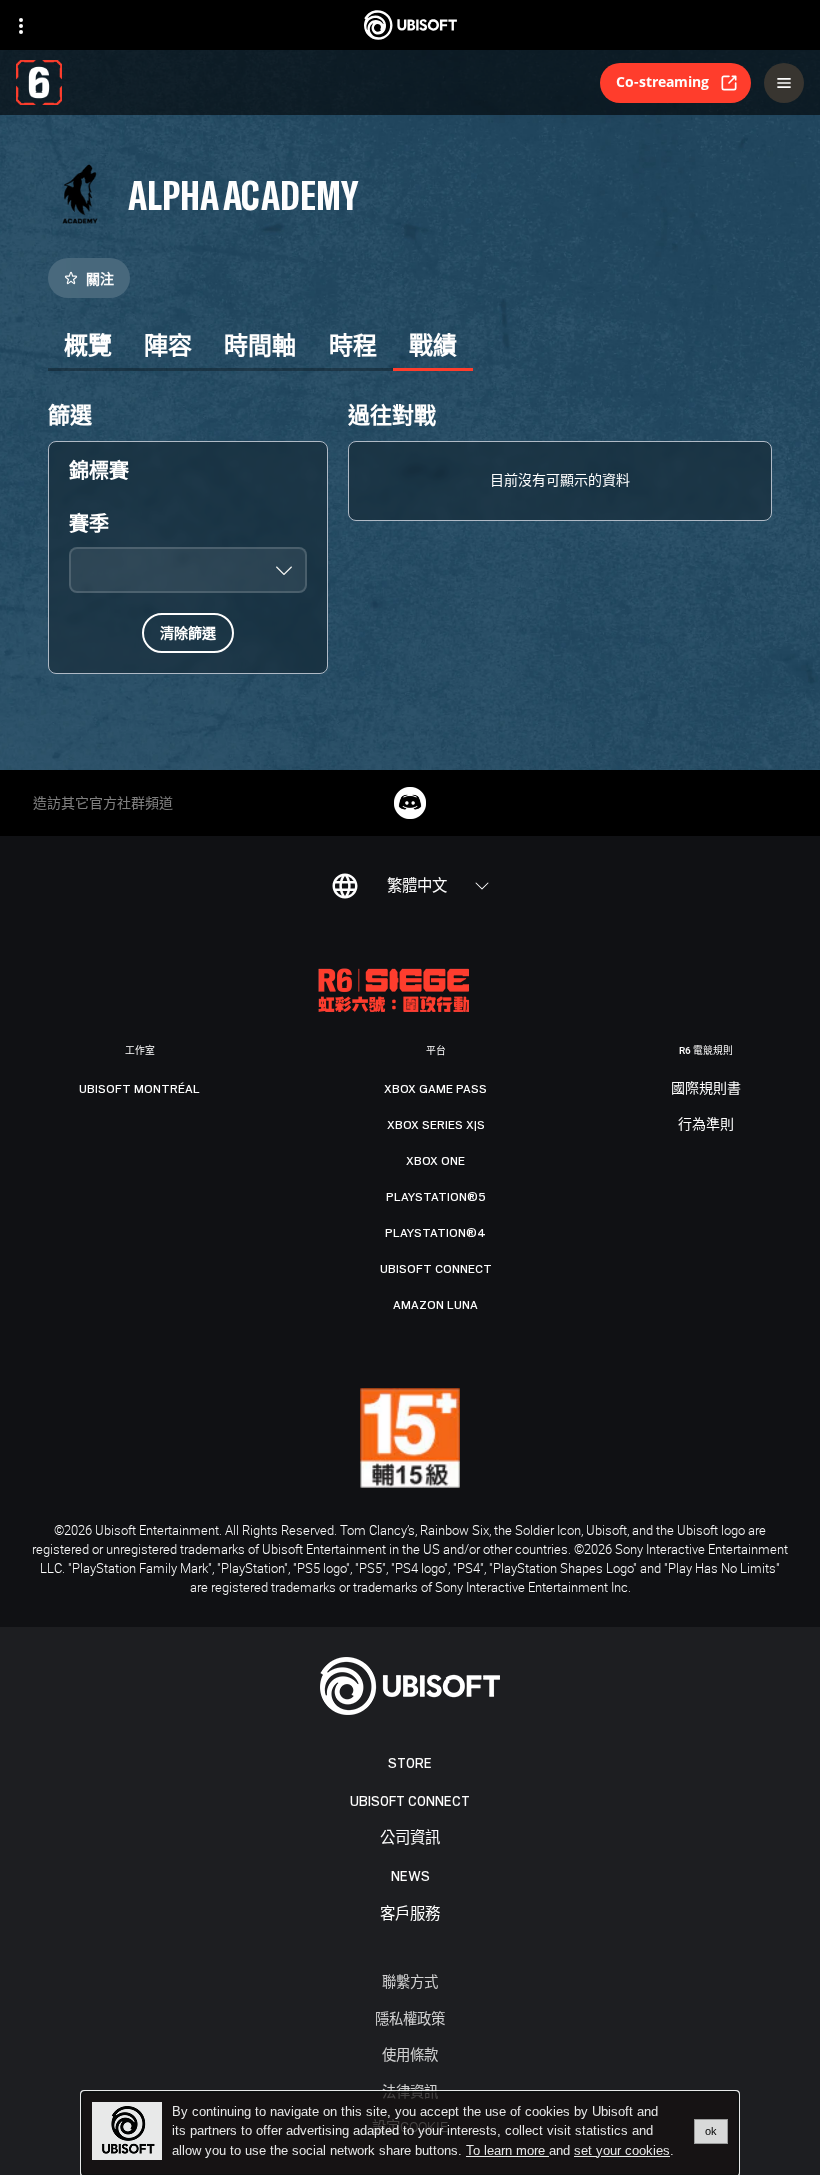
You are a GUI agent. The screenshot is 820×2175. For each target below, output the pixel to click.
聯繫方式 (410, 1981)
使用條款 (410, 2054)
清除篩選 (188, 632)
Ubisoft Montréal (139, 1089)
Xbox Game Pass (435, 1089)
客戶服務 (410, 1914)
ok (711, 2131)
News (410, 1876)
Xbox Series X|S (436, 1125)
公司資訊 (410, 1838)
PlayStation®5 (436, 1197)
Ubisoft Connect (410, 1801)
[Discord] (410, 803)
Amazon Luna (435, 1305)
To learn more (507, 2150)
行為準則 (706, 1125)
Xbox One (435, 1161)
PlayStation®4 (435, 1233)
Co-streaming (662, 81)
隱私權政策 (410, 2018)
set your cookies (622, 2151)
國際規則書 (706, 1089)
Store (410, 1763)
